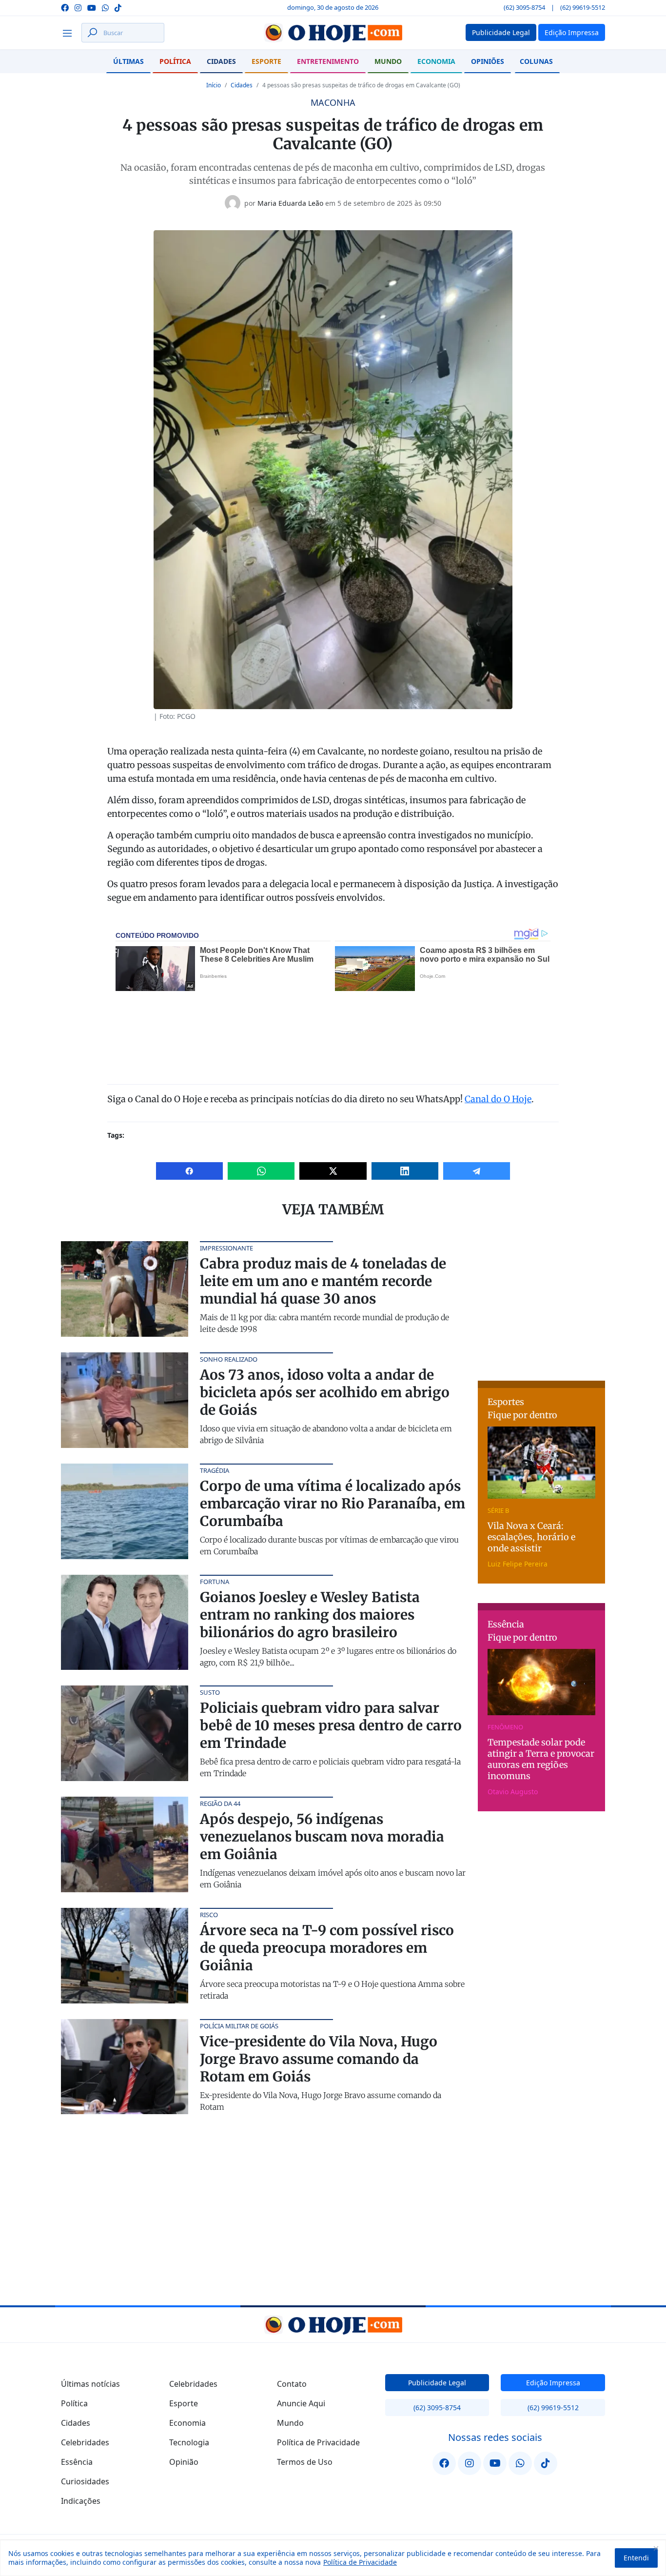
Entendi (636, 2558)
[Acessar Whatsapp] (105, 7)
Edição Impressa (553, 2383)
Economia (436, 61)
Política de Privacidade (360, 2562)
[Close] (656, 2548)
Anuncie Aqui (301, 2403)
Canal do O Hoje (498, 1099)
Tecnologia (189, 2442)
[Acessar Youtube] (92, 7)
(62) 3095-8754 (524, 7)
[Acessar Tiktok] (118, 7)
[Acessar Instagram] (78, 7)
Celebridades (85, 2442)
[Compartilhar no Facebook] (189, 1171)
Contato (292, 2384)
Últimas (128, 61)
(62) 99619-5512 (583, 7)
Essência (77, 2462)
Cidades (221, 61)
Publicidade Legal (437, 2383)
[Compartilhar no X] (333, 1171)
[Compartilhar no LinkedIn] (405, 1171)
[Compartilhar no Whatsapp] (261, 1171)
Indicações (81, 2501)
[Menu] (70, 33)
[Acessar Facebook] (65, 7)
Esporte (266, 61)
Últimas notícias (90, 2384)
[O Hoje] (333, 33)
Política (175, 61)
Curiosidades (85, 2481)
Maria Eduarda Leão (290, 203)
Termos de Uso (305, 2462)
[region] (333, 2558)
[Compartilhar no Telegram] (477, 1171)
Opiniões (488, 61)
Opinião (184, 2462)
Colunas (536, 61)
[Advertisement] (551, 1302)
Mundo (388, 61)
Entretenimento (328, 61)
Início (214, 85)
